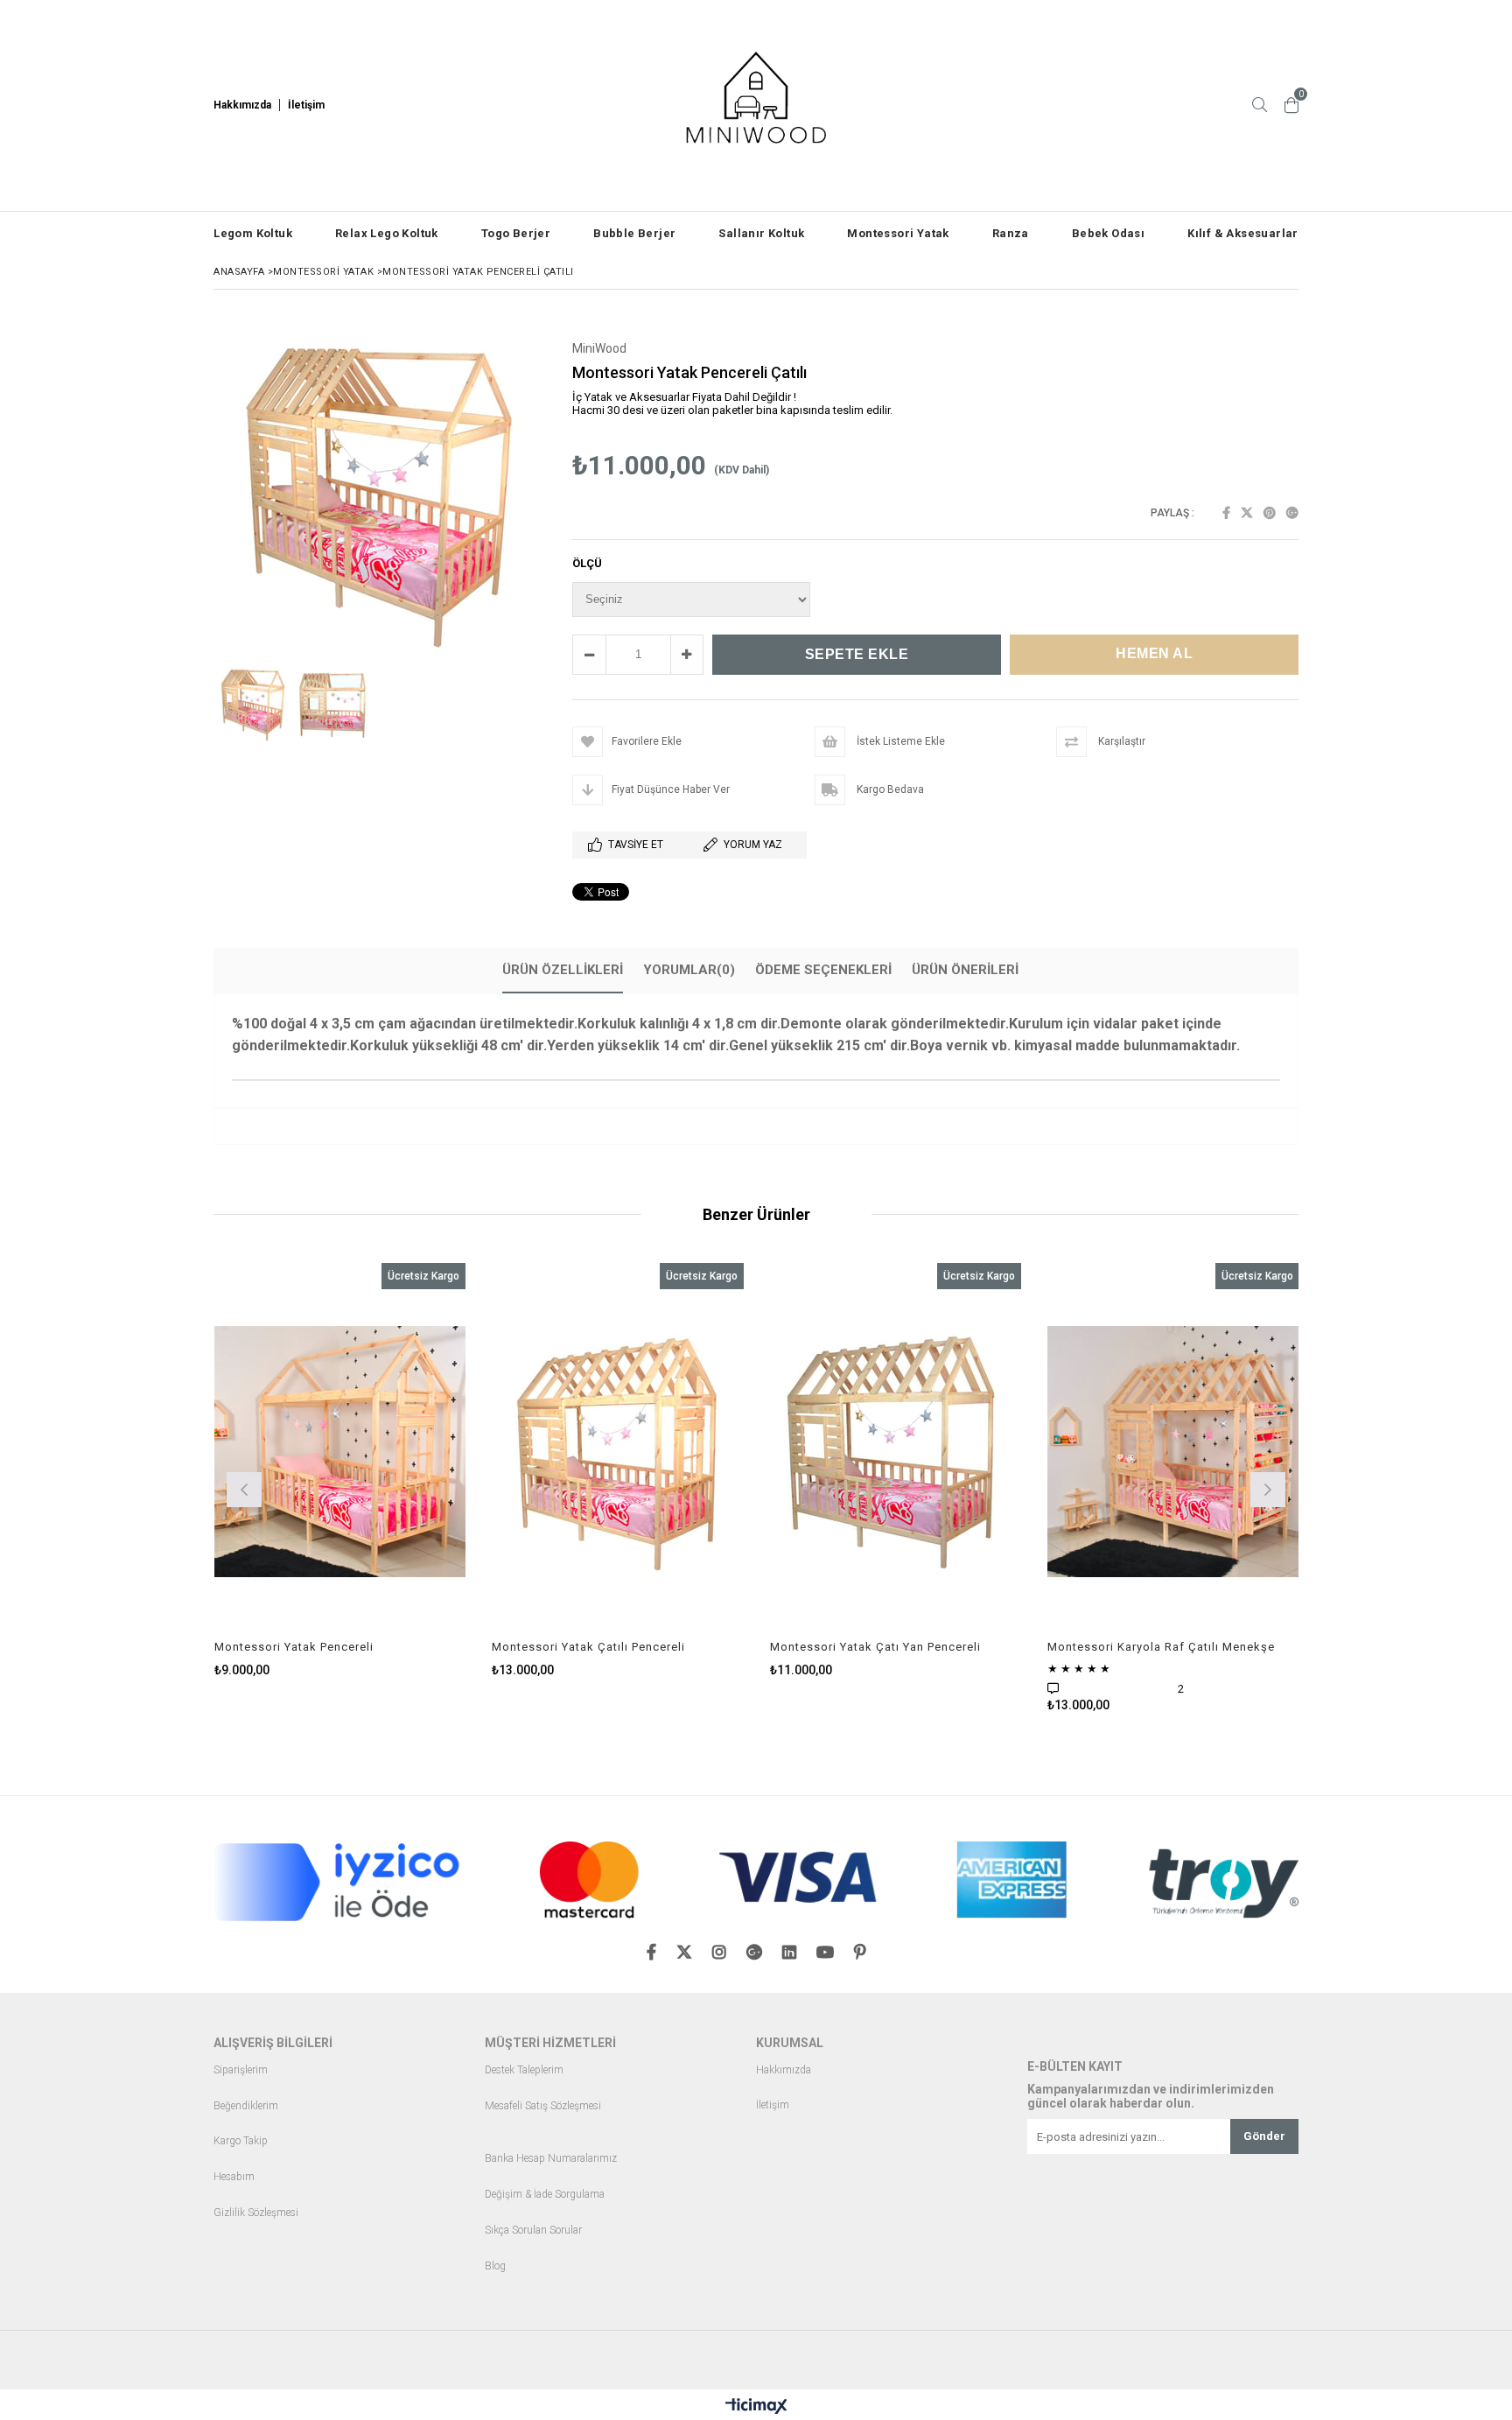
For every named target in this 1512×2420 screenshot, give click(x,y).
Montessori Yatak (898, 233)
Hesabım (234, 2177)
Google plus (1292, 513)
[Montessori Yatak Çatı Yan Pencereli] (896, 1452)
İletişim (773, 2105)
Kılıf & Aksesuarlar (1243, 233)
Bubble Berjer (634, 233)
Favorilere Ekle (340, 1470)
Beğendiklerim (246, 2106)
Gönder (1264, 2136)
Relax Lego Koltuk (387, 233)
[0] (1291, 105)
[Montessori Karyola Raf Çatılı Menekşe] (1173, 1452)
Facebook (1226, 513)
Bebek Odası (1108, 233)
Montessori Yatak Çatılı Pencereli (588, 1647)
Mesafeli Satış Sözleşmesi (543, 2106)
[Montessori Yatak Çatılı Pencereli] (618, 1452)
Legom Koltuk (253, 233)
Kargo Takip (241, 2141)
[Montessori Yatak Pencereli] (340, 1452)
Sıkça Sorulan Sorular (533, 2231)
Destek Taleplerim (524, 2070)
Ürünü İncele (400, 1470)
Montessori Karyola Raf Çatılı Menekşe (1161, 1647)
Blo (492, 2266)
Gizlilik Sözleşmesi (256, 2213)
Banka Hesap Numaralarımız (551, 2159)
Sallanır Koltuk (761, 233)
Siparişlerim (241, 2070)
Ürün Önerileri (965, 970)
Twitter (1247, 513)
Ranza (1011, 233)
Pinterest (1270, 513)
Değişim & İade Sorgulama (545, 2195)
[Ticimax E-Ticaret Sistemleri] (756, 2407)
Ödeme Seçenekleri (823, 970)
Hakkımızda (784, 2070)
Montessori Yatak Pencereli (294, 1647)
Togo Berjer (516, 233)
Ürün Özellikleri (563, 970)
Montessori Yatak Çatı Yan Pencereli (875, 1647)
